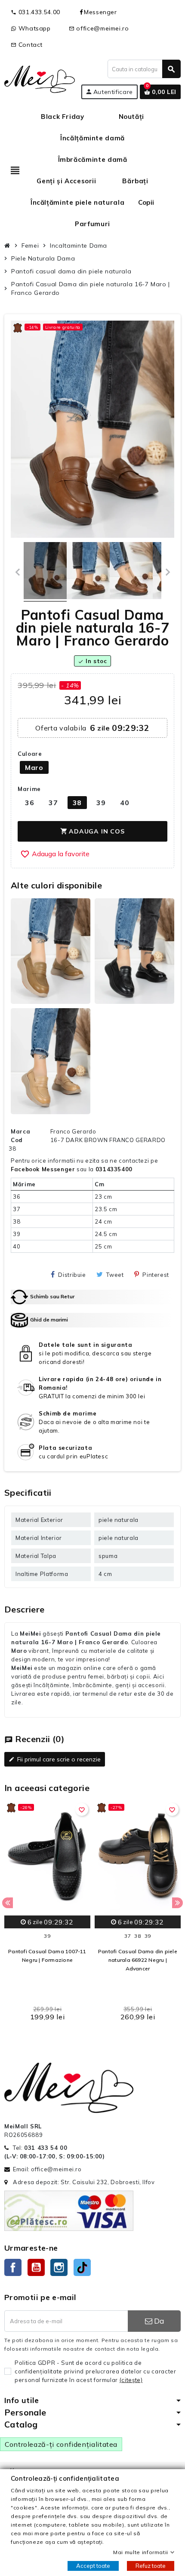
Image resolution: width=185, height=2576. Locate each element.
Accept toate (93, 2566)
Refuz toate (151, 2566)
